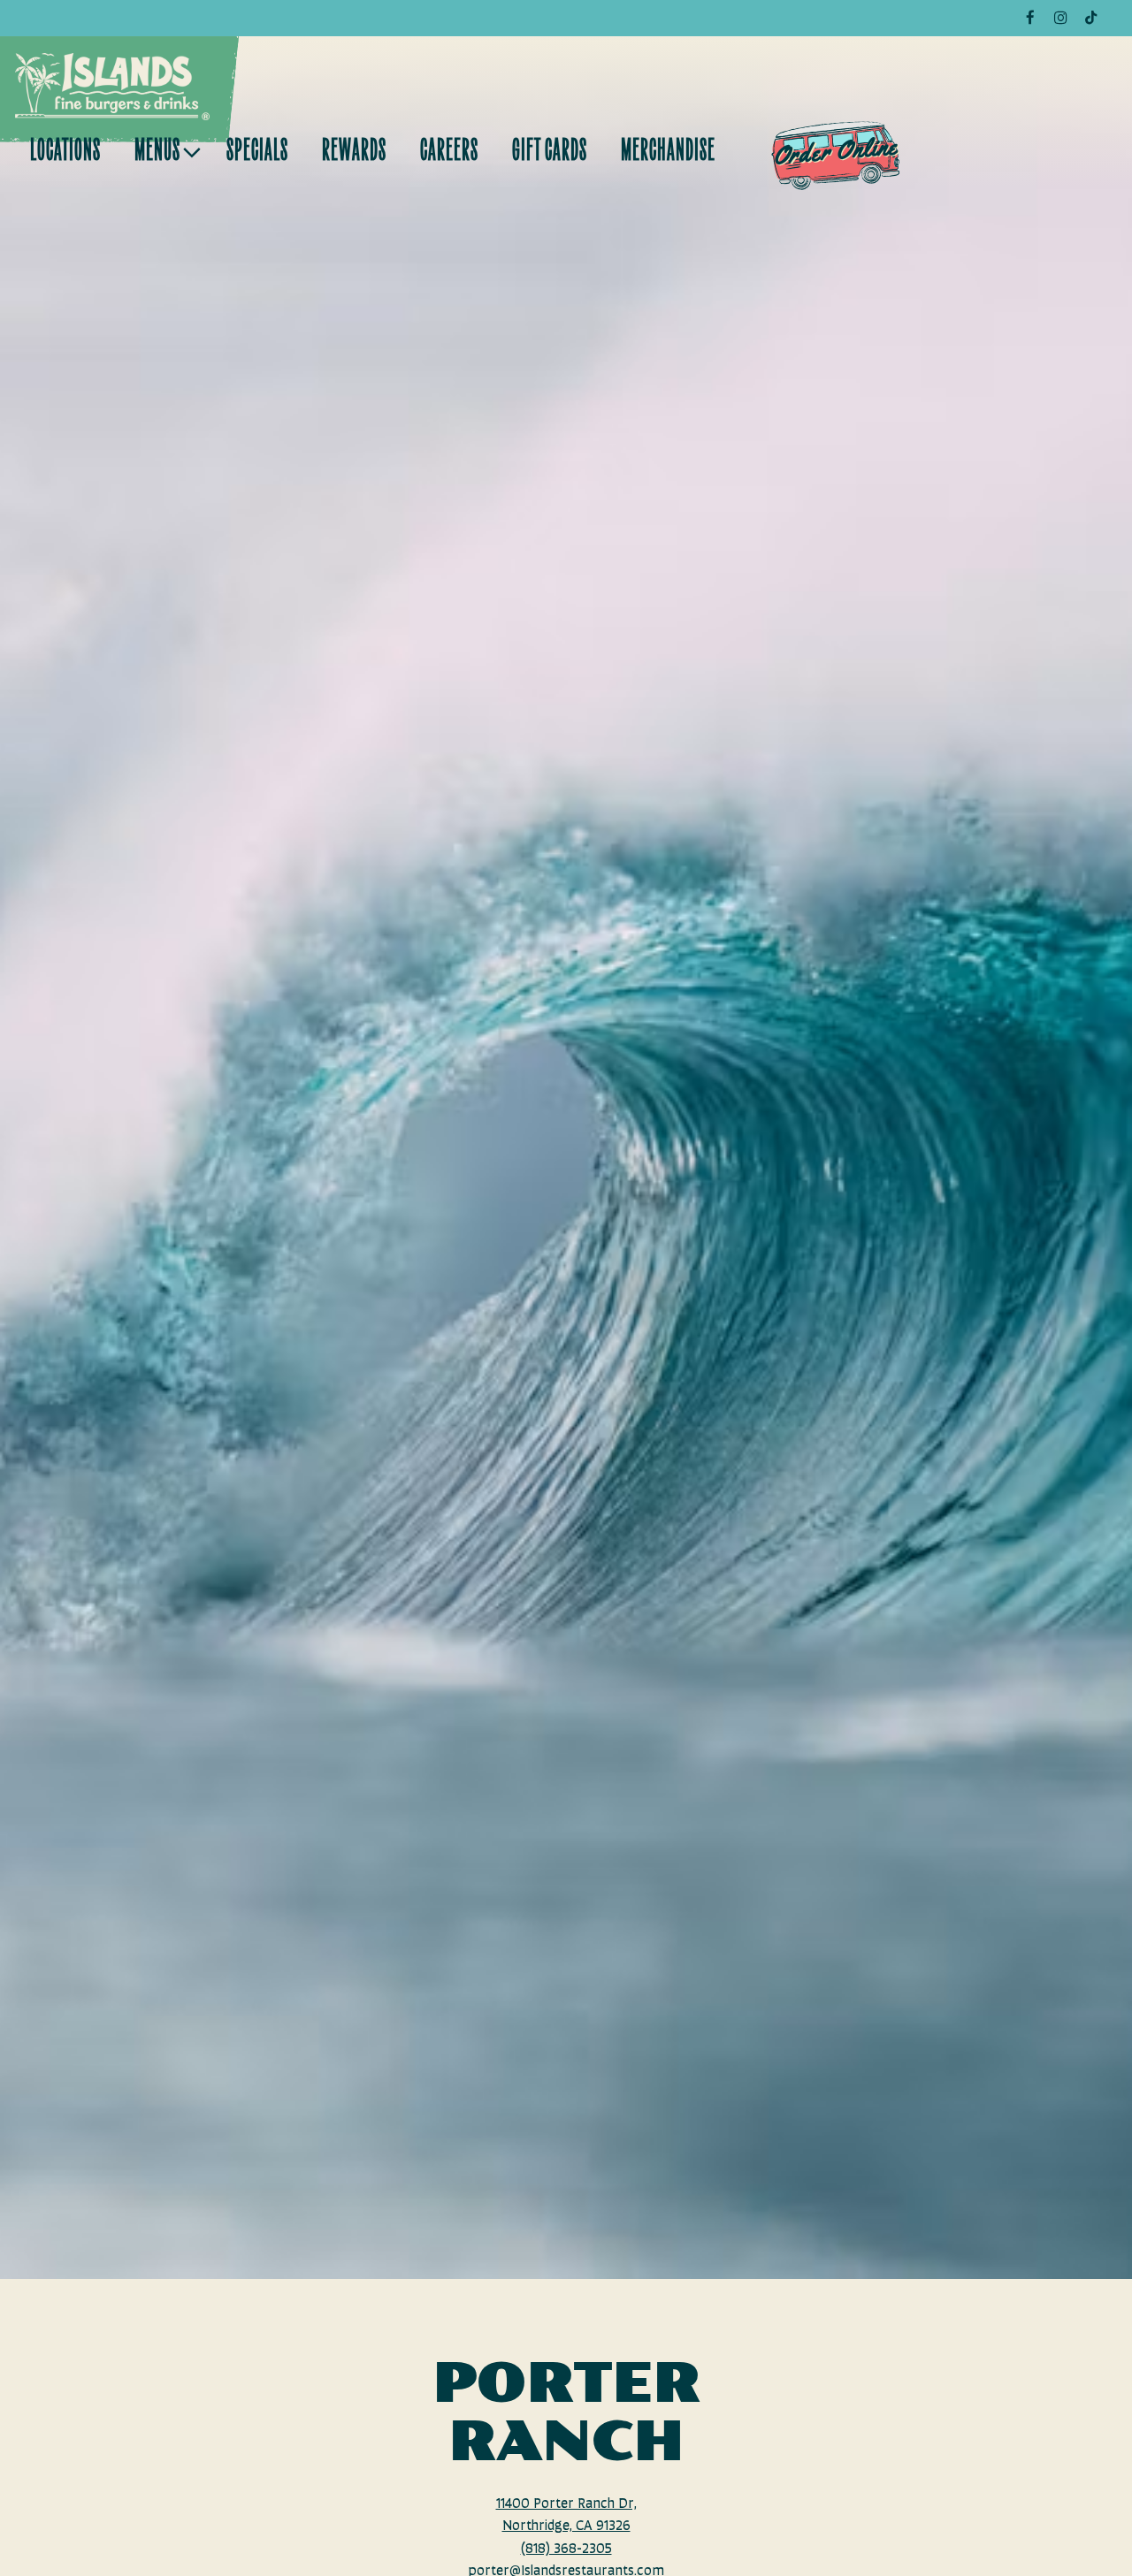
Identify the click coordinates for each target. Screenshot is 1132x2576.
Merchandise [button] (668, 152)
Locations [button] (65, 152)
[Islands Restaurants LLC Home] (112, 87)
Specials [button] (257, 152)
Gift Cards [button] (550, 152)
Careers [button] (449, 152)
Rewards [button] (354, 152)
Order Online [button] (836, 151)
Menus (164, 152)
